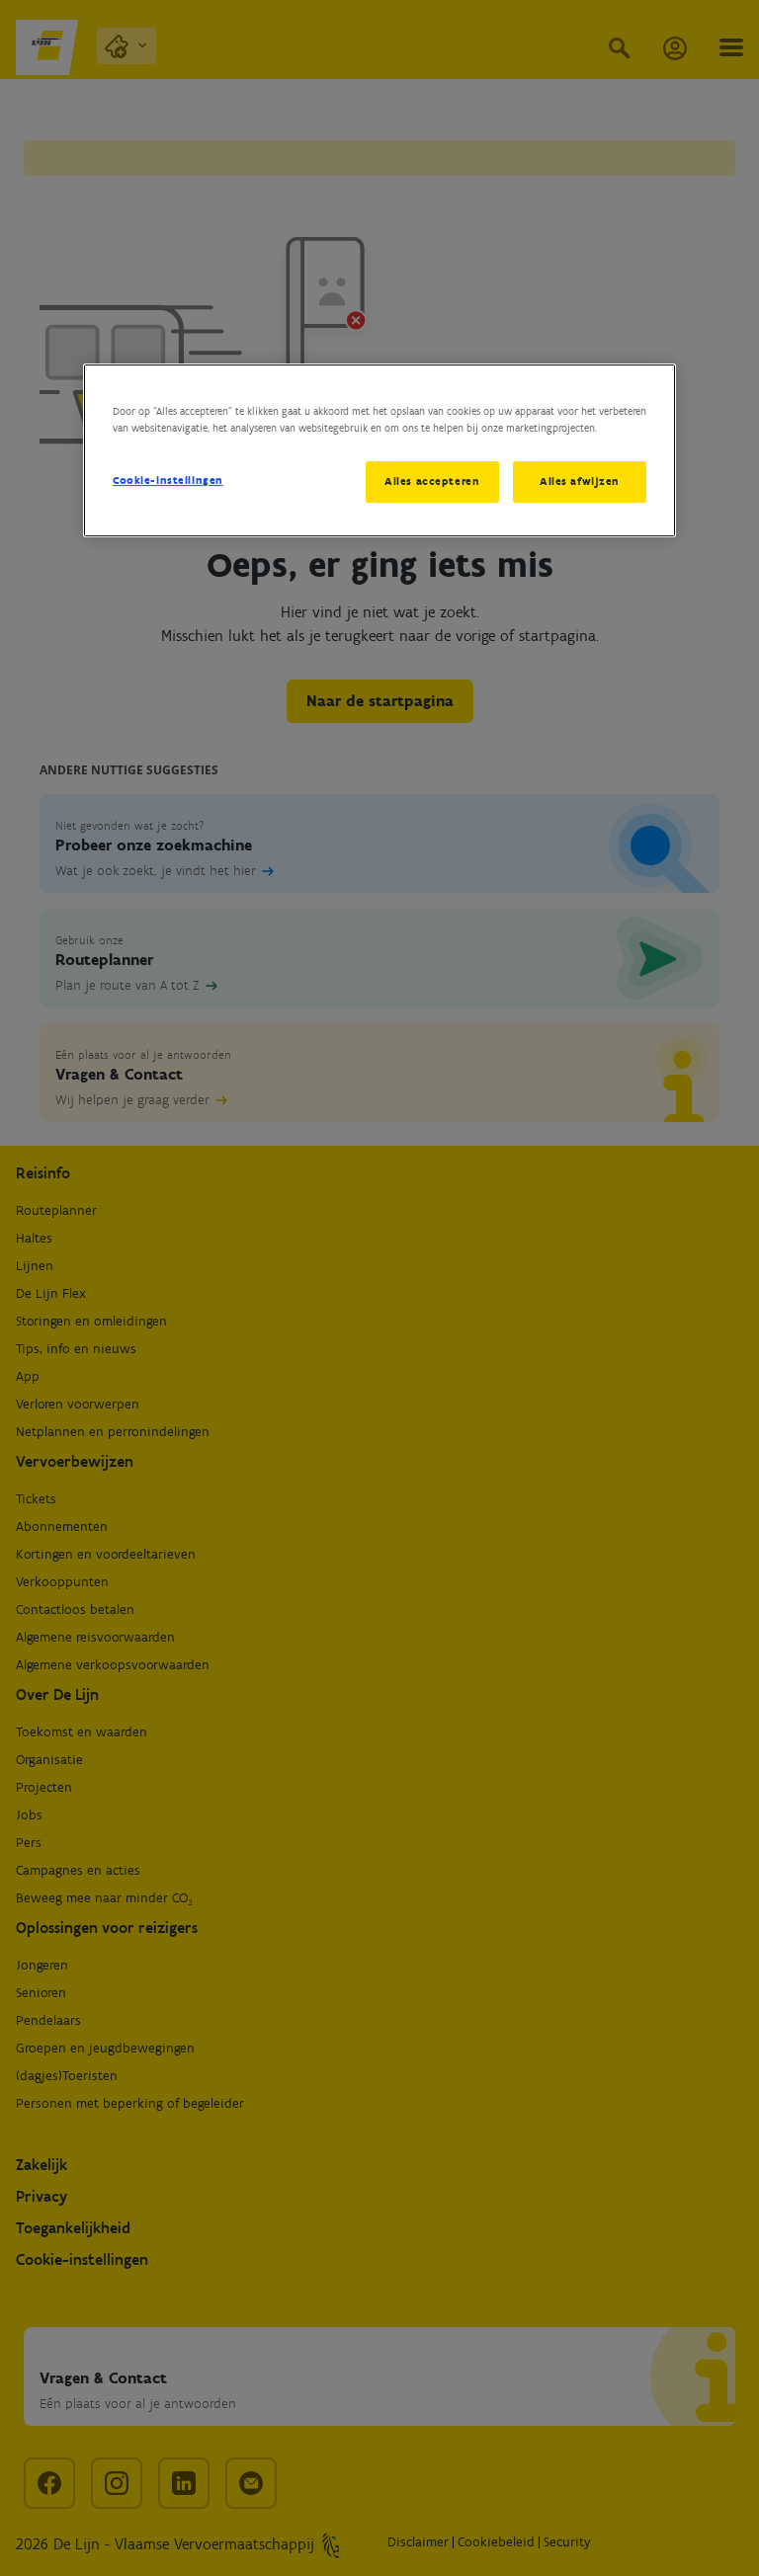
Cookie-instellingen (168, 480)
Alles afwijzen (580, 481)
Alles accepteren (432, 481)
